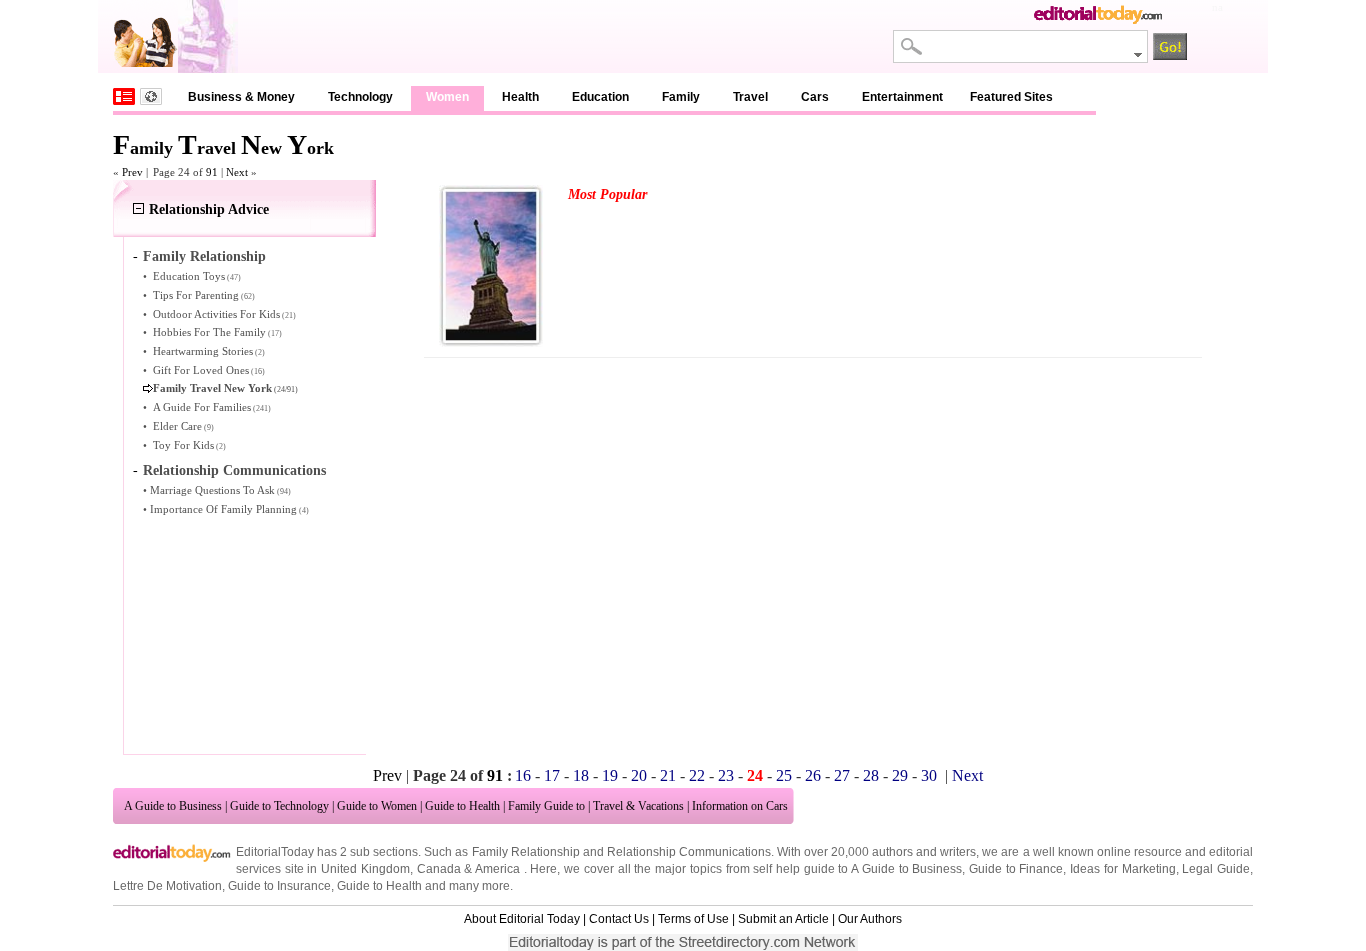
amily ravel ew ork (223, 148)
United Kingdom (365, 869)
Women (447, 97)
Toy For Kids (183, 445)
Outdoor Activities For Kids (216, 314)
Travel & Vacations (638, 806)
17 (552, 775)
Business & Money (241, 97)
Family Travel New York (212, 388)
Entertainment (902, 97)
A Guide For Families (202, 407)
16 (523, 775)
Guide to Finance (1016, 869)
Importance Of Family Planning (223, 509)
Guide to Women (377, 806)
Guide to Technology (279, 806)
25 (784, 775)
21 (668, 775)
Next (967, 775)
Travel (750, 97)
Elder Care (177, 426)
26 (813, 775)
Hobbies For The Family (209, 332)
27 (842, 775)
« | (130, 172)
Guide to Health (462, 806)
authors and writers (924, 852)
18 (581, 775)
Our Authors (870, 919)
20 (639, 775)
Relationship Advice (209, 209)
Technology (360, 97)
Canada (439, 869)
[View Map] (151, 96)
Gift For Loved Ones (201, 370)
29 (900, 775)
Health (520, 97)
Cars (815, 97)
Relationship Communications (234, 470)
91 (212, 172)
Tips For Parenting (196, 295)
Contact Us (619, 919)
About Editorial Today (522, 919)
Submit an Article (783, 919)
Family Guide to (546, 806)
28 (871, 775)
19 (610, 775)
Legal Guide (1216, 869)
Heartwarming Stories (203, 351)
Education (600, 97)
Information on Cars (740, 806)
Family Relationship (204, 256)
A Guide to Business (173, 806)
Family (681, 97)
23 (726, 775)
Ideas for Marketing (1122, 869)
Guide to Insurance (279, 886)
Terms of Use (693, 919)
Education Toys (189, 276)
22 (697, 775)
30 (929, 775)
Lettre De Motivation (167, 886)
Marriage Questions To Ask (212, 490)
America (497, 869)
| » (239, 172)
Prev (387, 775)
